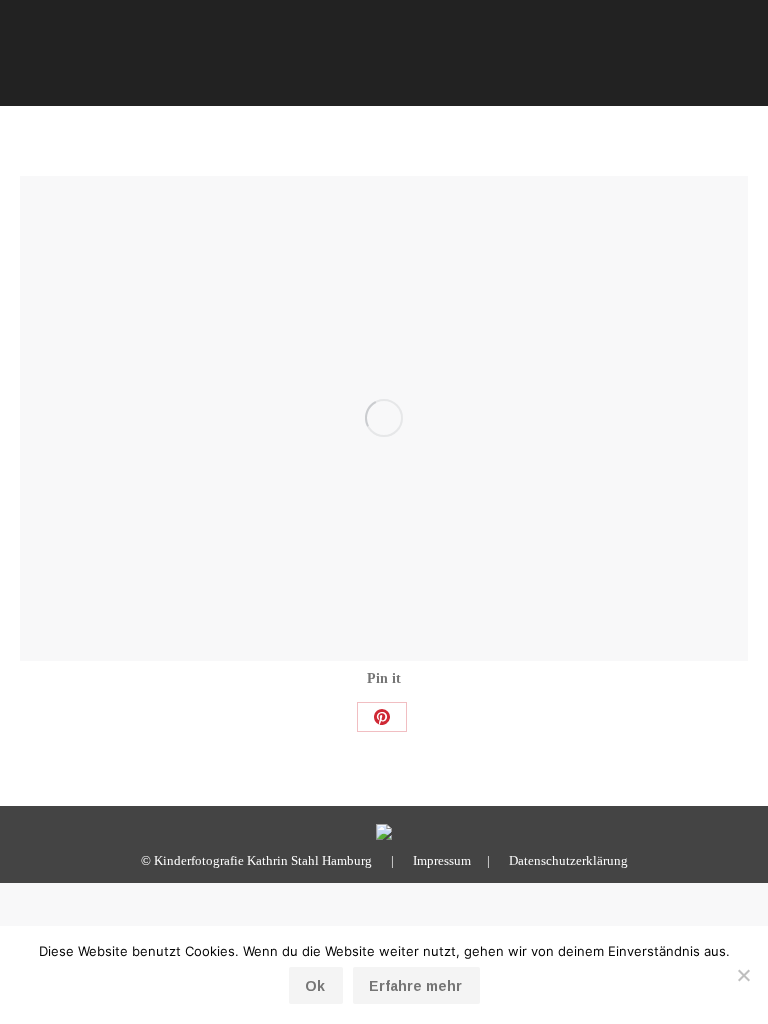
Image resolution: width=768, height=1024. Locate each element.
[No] (743, 975)
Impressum (442, 860)
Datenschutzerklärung (568, 860)
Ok (315, 986)
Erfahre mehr (415, 986)
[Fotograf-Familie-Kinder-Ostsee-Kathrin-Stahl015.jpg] (384, 418)
